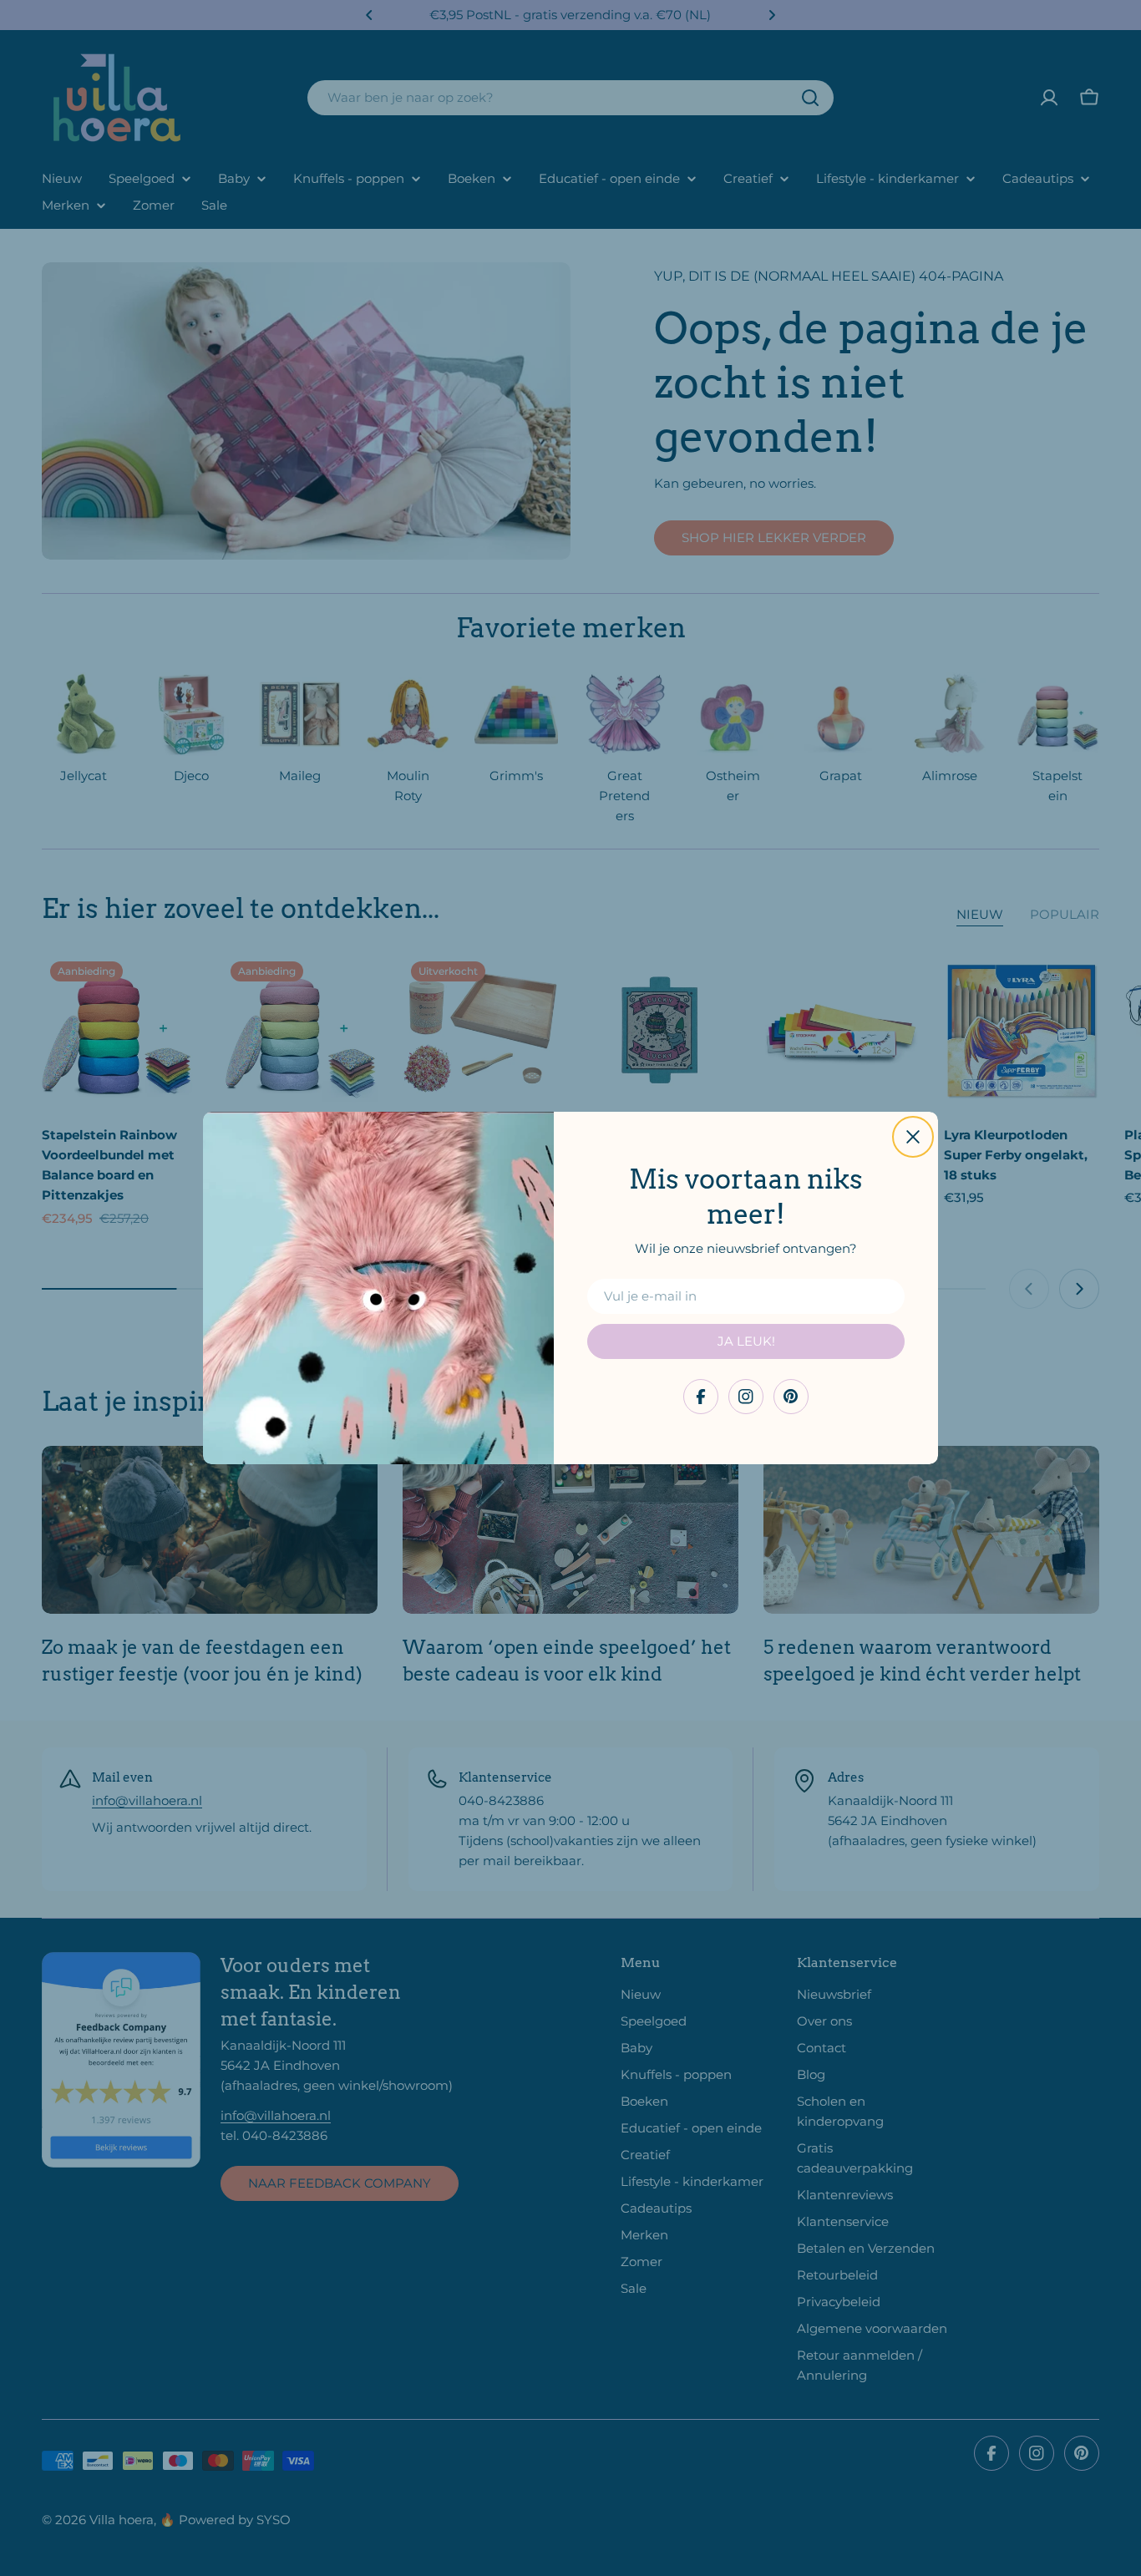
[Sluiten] (913, 1137)
